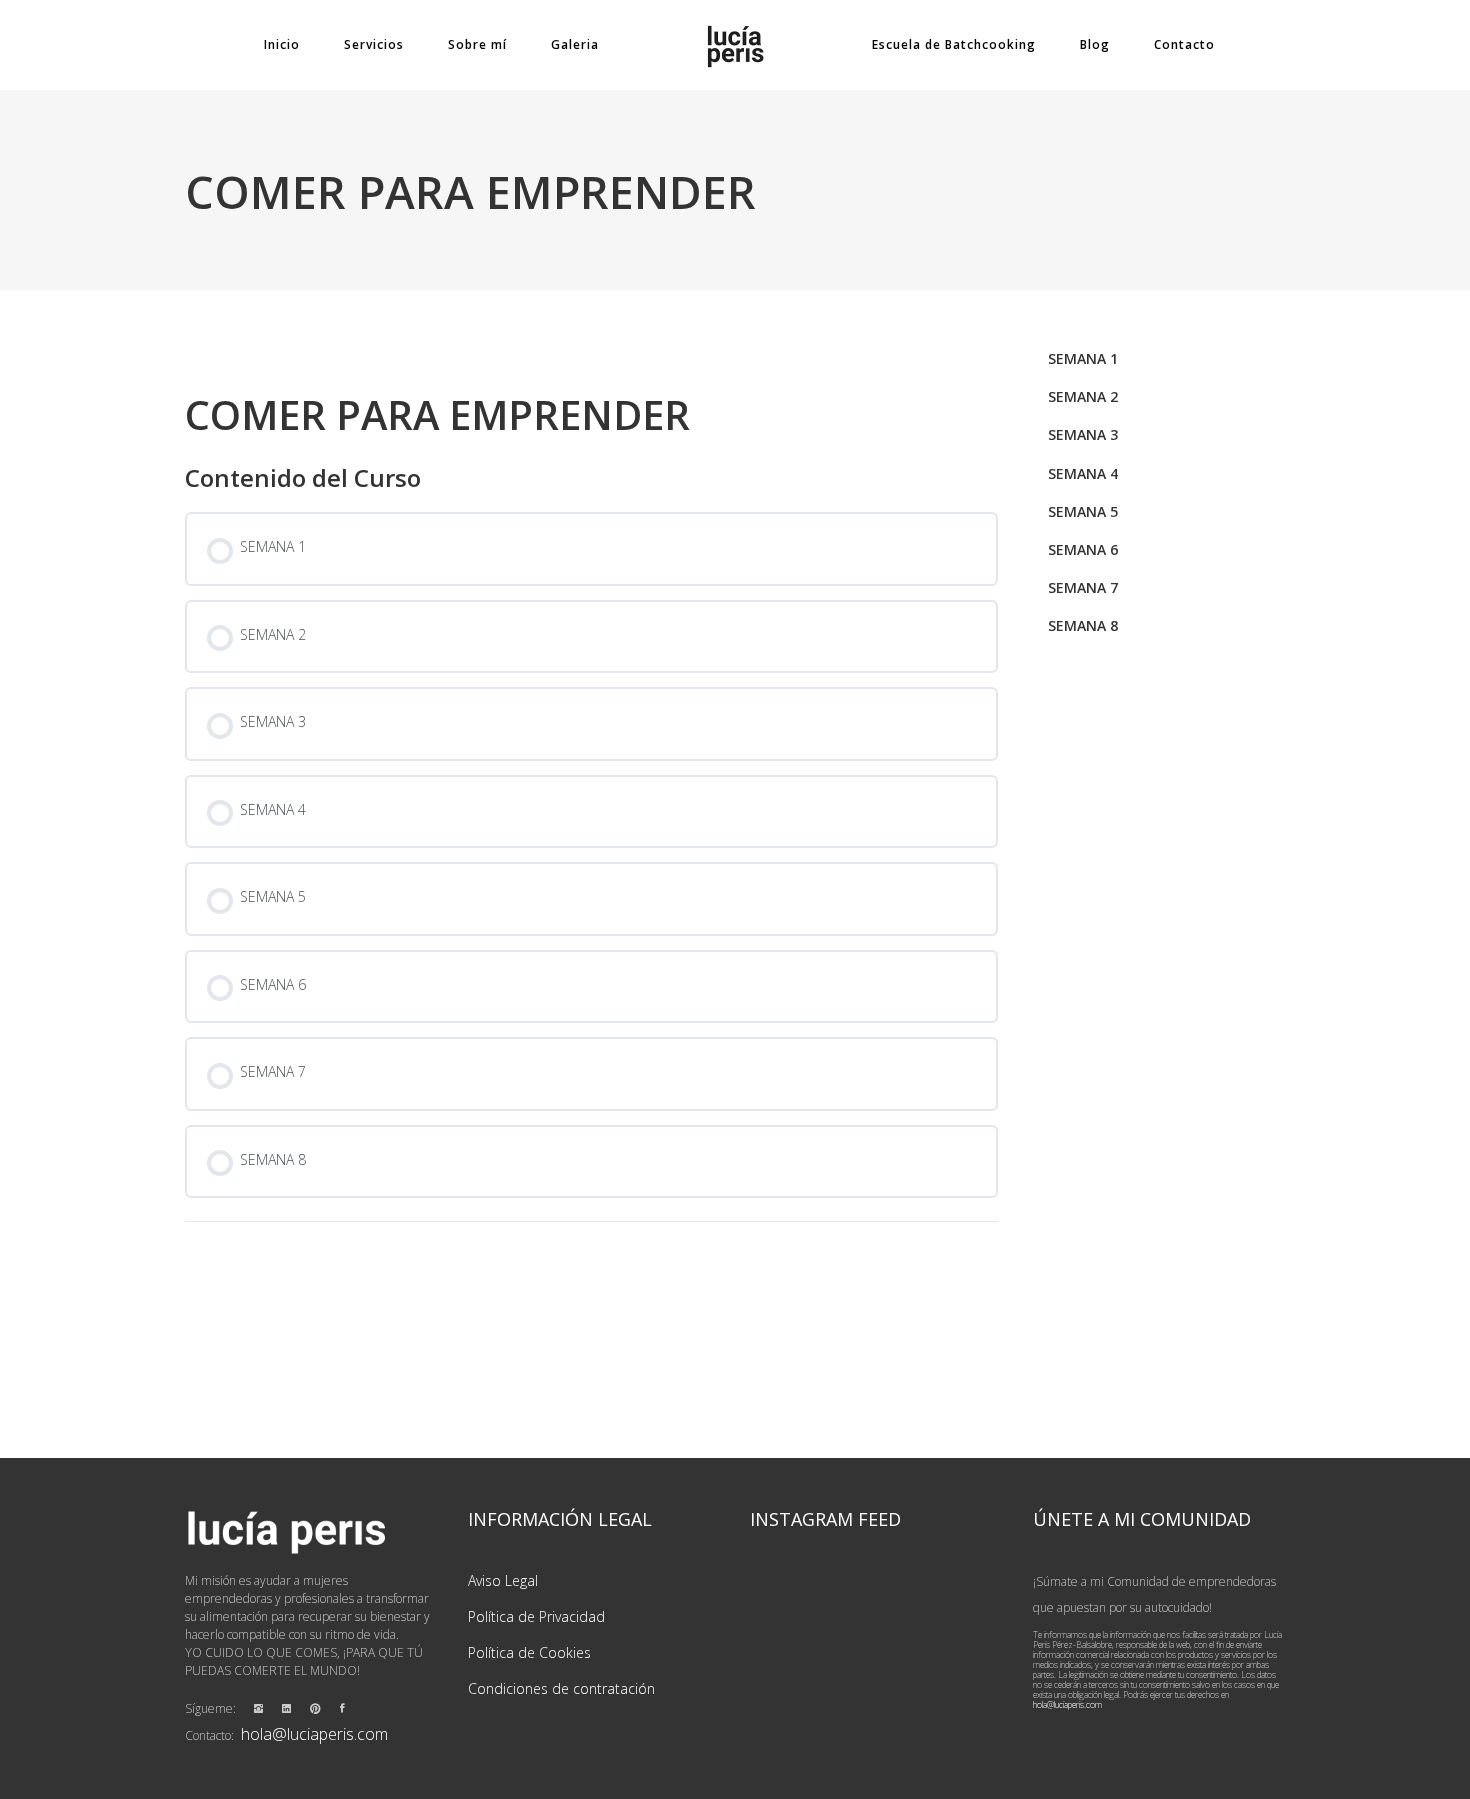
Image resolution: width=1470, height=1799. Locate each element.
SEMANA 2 (1083, 396)
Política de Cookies (529, 1652)
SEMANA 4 (1083, 473)
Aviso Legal (503, 1580)
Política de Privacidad (536, 1616)
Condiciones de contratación (561, 1688)
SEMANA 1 (1083, 358)
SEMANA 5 (1083, 511)
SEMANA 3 (1083, 434)
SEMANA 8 (1083, 625)
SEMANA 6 (1083, 549)
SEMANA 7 (1083, 587)
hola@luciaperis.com (314, 1734)
